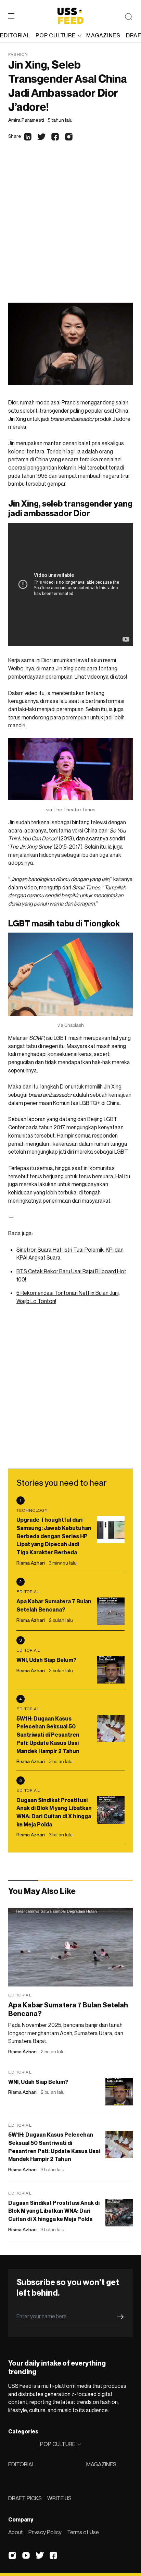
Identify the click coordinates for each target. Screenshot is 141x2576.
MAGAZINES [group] (103, 35)
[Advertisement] (70, 229)
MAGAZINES (101, 2464)
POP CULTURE (55, 35)
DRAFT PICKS (25, 2498)
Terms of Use (83, 2532)
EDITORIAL (21, 2464)
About (16, 2532)
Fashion (18, 54)
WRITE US (59, 2498)
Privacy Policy (45, 2532)
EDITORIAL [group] (15, 35)
